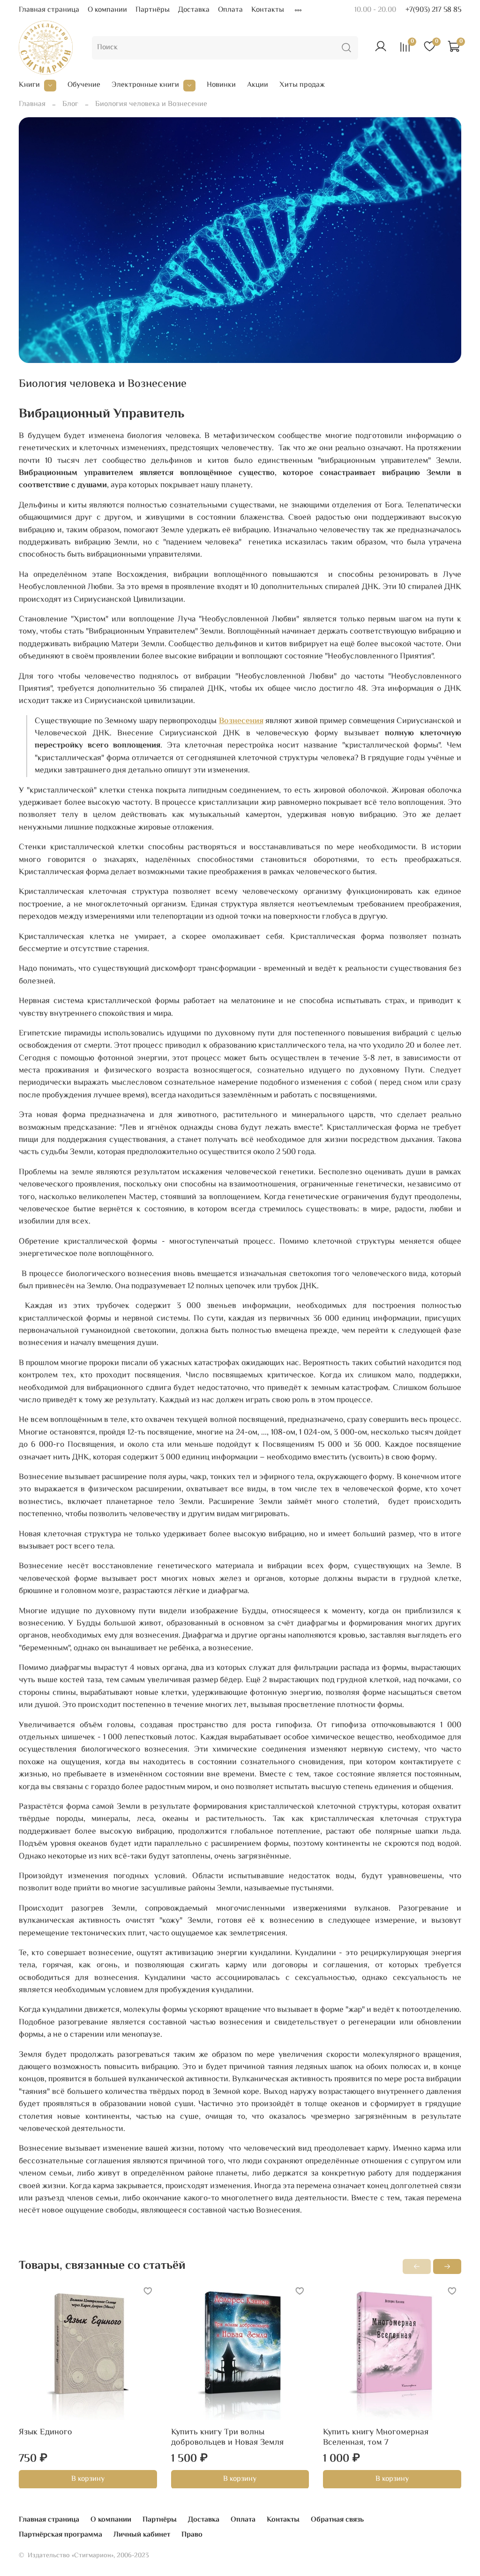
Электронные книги (145, 85)
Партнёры (153, 10)
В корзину (88, 2479)
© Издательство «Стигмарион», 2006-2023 (84, 2556)
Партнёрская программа (60, 2535)
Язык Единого (45, 2432)
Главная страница (49, 10)
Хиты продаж (302, 85)
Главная (32, 104)
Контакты (268, 10)
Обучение (84, 85)
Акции (258, 85)
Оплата (230, 10)
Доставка (194, 10)
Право (192, 2535)
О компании (107, 10)
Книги (29, 85)
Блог (70, 104)
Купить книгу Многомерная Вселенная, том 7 (376, 2437)
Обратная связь (337, 2520)
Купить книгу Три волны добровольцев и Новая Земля (227, 2437)
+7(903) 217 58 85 (433, 10)
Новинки (221, 85)
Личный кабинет (142, 2535)
